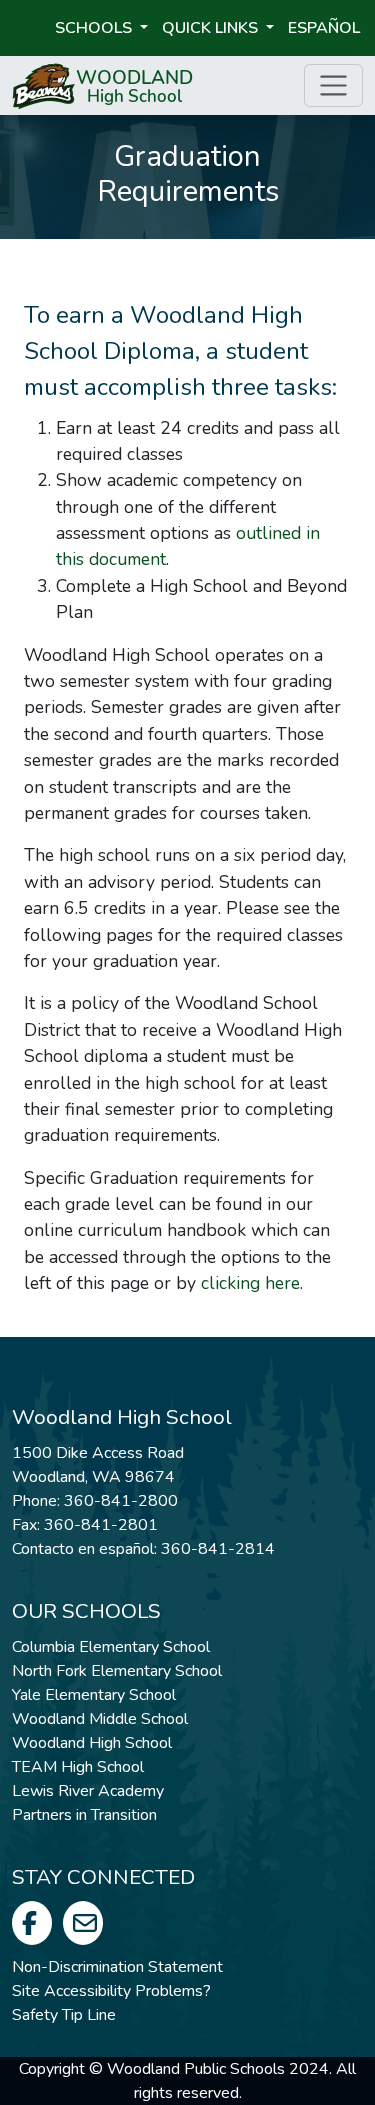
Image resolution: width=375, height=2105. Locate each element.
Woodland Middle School (100, 1719)
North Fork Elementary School (117, 1671)
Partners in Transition (84, 1815)
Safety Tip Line (64, 2015)
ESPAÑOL (324, 28)
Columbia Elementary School (111, 1647)
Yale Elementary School (94, 1695)
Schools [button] (95, 28)
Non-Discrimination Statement (117, 1967)
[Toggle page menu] (333, 85)
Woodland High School (92, 1743)
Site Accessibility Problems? (111, 1991)
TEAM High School (78, 1767)
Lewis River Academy (88, 1791)
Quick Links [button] (212, 28)
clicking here (250, 1283)
